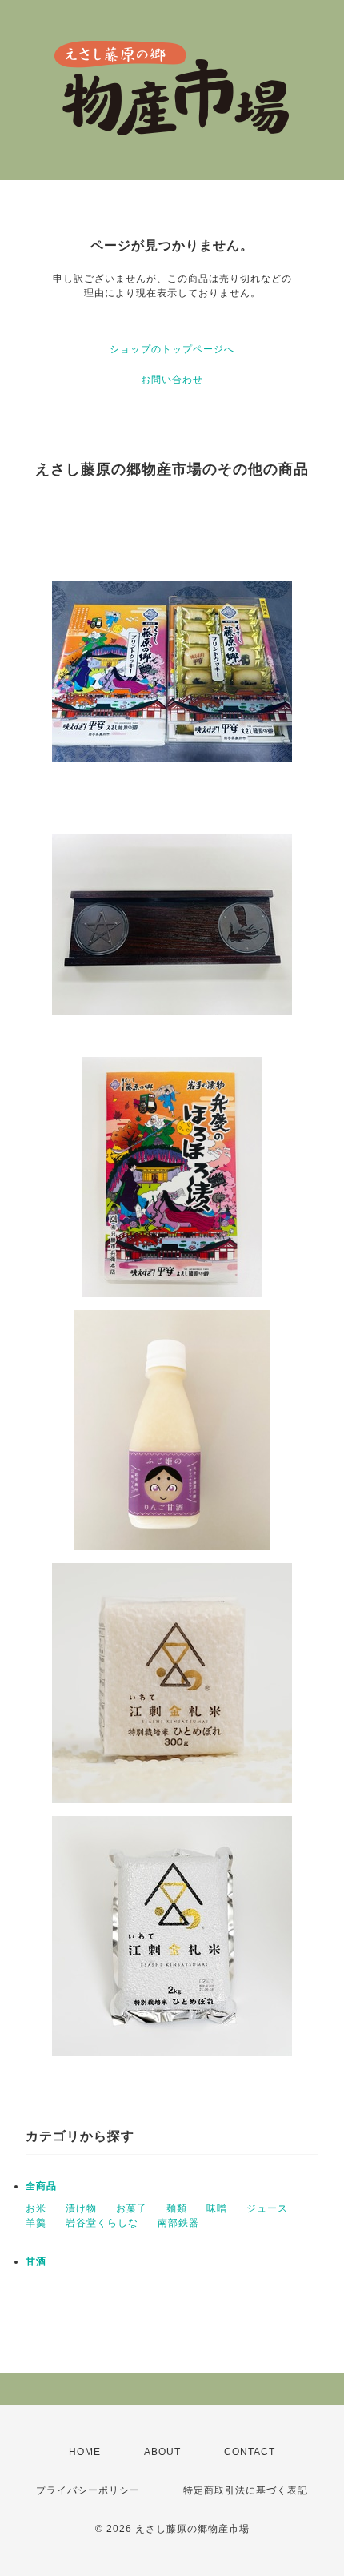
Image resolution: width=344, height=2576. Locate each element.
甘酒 (36, 2261)
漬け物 (81, 2208)
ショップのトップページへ (172, 349)
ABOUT (162, 2452)
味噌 (217, 2208)
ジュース (267, 2208)
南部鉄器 (178, 2223)
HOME (85, 2452)
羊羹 (36, 2223)
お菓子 (132, 2208)
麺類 (177, 2208)
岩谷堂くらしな (102, 2223)
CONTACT (250, 2452)
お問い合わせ (172, 380)
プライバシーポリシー (88, 2490)
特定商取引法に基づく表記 (246, 2490)
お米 (36, 2208)
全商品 (41, 2186)
